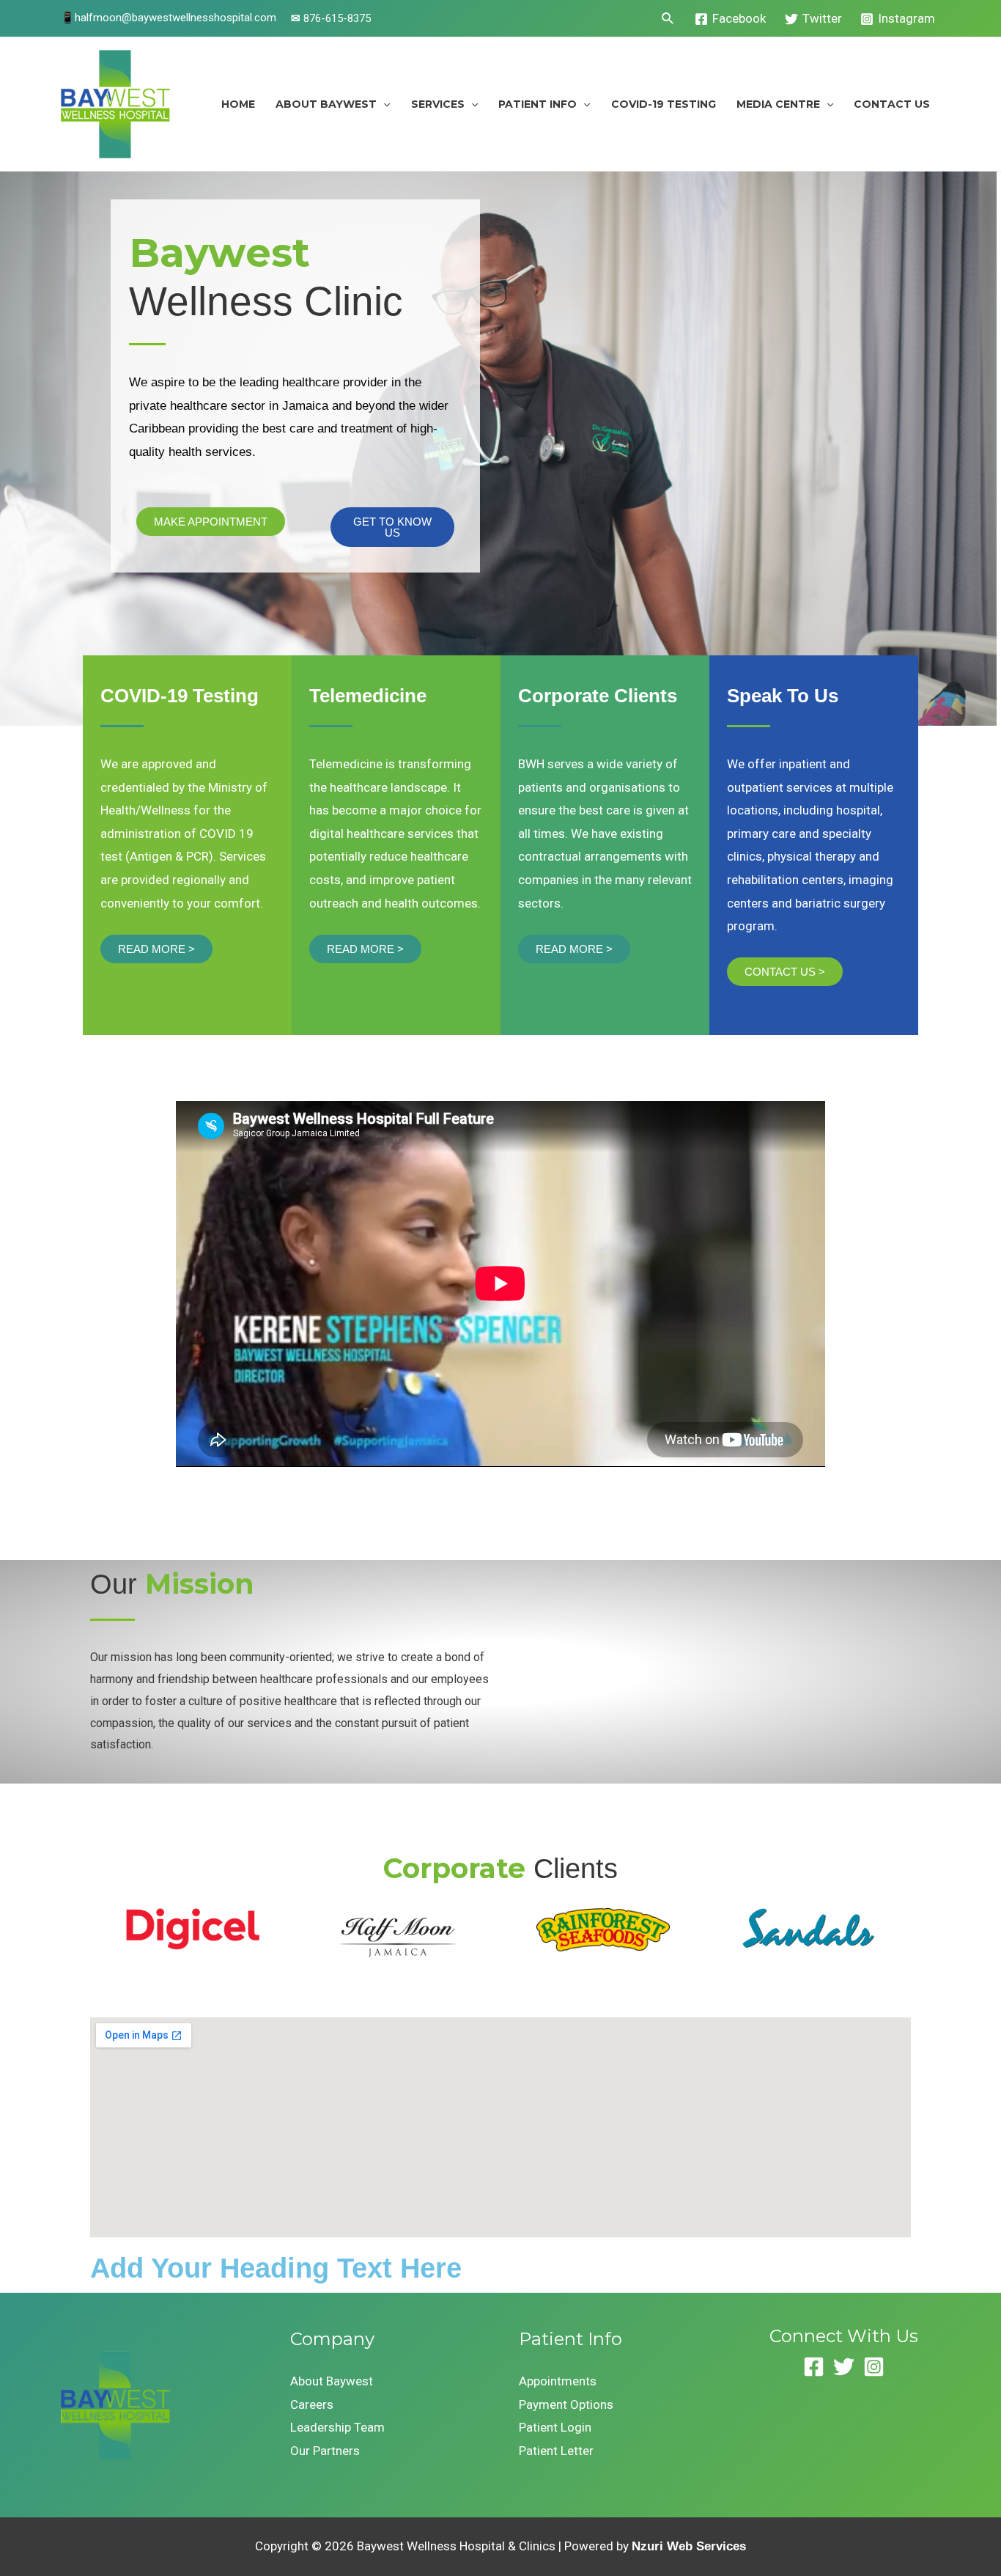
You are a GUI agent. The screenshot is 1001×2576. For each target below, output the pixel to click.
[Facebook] (814, 2367)
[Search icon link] (668, 19)
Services (438, 104)
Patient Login (555, 2427)
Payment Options (566, 2404)
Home (238, 104)
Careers (312, 2404)
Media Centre (778, 104)
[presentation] (383, 104)
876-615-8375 (331, 18)
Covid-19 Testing (664, 104)
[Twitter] (844, 2367)
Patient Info (538, 104)
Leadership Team (337, 2427)
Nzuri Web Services (689, 2546)
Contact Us (892, 104)
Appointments (558, 2381)
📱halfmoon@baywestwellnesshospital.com (169, 18)
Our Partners (325, 2451)
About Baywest (326, 104)
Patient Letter (556, 2451)
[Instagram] (874, 2367)
